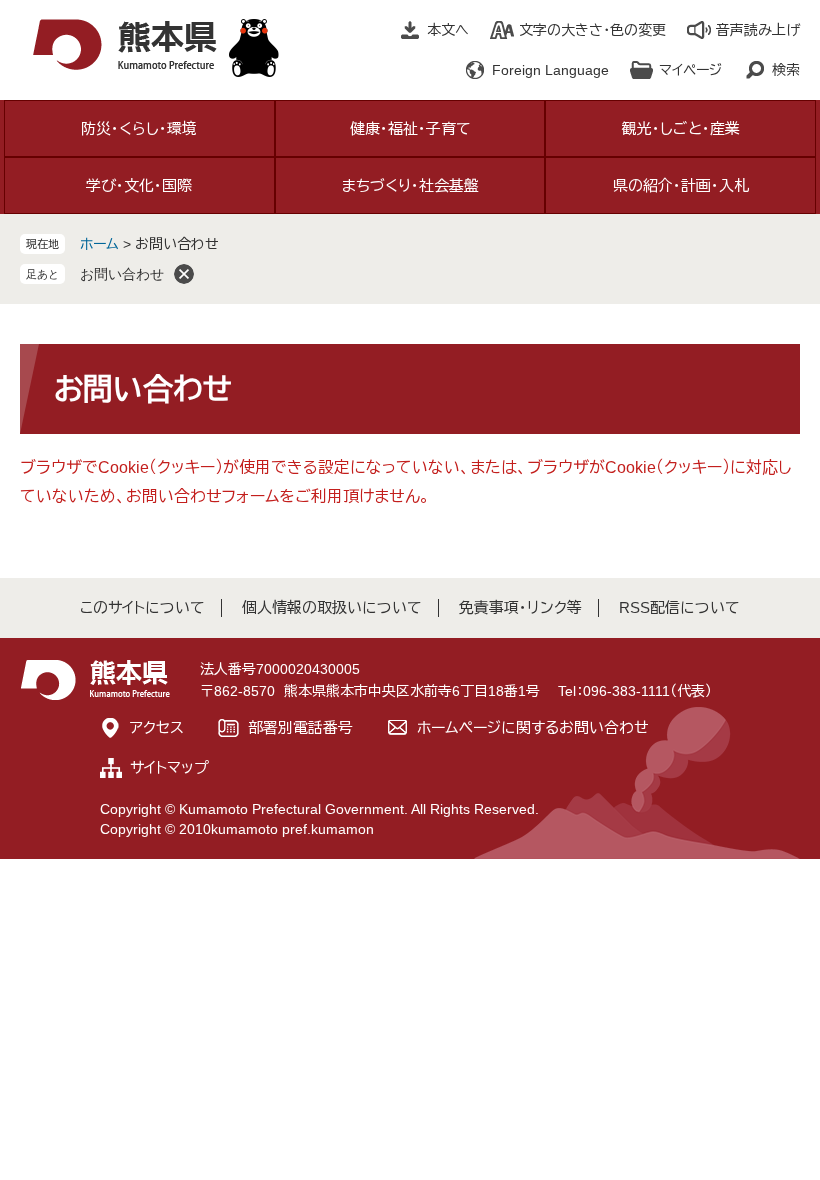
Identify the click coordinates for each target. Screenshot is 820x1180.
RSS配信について (679, 607)
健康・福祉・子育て (410, 128)
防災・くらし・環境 (139, 128)
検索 (786, 70)
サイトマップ (169, 767)
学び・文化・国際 (139, 185)
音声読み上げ (758, 30)
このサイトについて (142, 607)
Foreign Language (550, 70)
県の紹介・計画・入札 (681, 185)
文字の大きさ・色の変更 (592, 30)
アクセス (157, 727)
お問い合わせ (122, 274)
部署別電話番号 (300, 727)
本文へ (448, 30)
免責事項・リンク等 (520, 607)
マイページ (690, 70)
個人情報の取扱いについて (332, 607)
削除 (184, 274)
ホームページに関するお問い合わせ (533, 727)
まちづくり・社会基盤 (410, 185)
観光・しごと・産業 (681, 128)
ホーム (99, 244)
